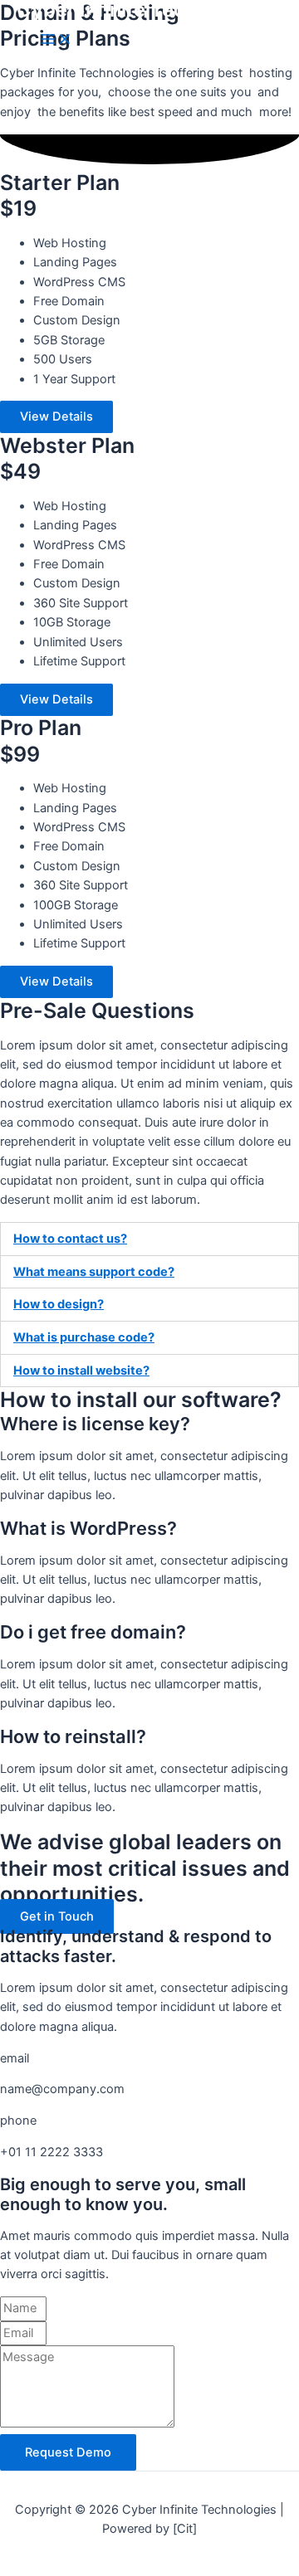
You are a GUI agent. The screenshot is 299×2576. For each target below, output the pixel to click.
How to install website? (81, 1371)
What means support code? (94, 1272)
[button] (56, 417)
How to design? (59, 1304)
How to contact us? (70, 1239)
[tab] (149, 1239)
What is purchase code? (84, 1337)
